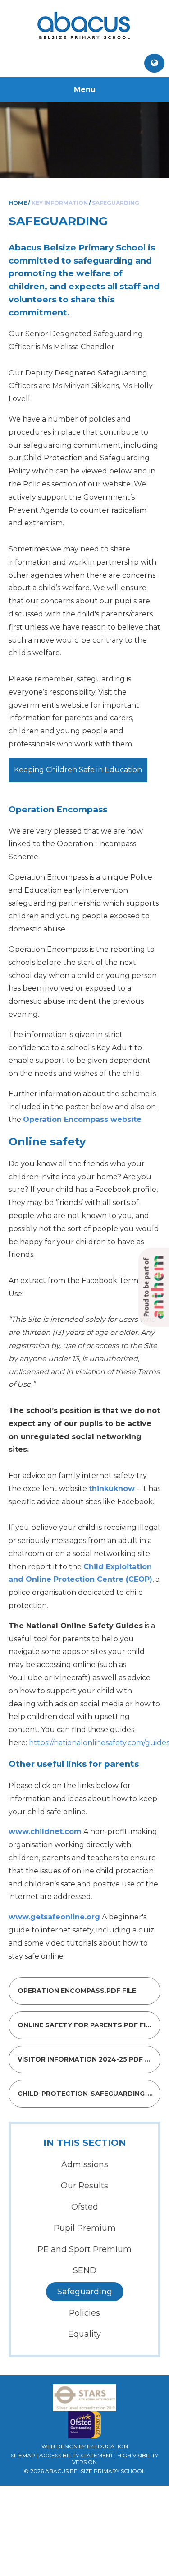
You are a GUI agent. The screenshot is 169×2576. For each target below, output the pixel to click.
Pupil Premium (85, 2228)
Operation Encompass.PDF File (76, 1991)
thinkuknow (112, 1489)
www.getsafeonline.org (54, 1917)
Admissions (85, 2164)
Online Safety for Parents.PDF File (85, 2025)
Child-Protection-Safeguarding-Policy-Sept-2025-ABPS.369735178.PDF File (88, 2094)
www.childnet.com (45, 1832)
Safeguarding (116, 203)
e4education (107, 2446)
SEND (85, 2270)
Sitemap (23, 2455)
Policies (84, 2313)
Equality (84, 2334)
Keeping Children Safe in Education (78, 770)
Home (18, 203)
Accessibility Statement (76, 2455)
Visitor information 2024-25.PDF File (87, 2059)
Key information (60, 203)
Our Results (84, 2186)
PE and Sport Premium (84, 2249)
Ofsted (85, 2207)
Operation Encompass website (82, 1119)
